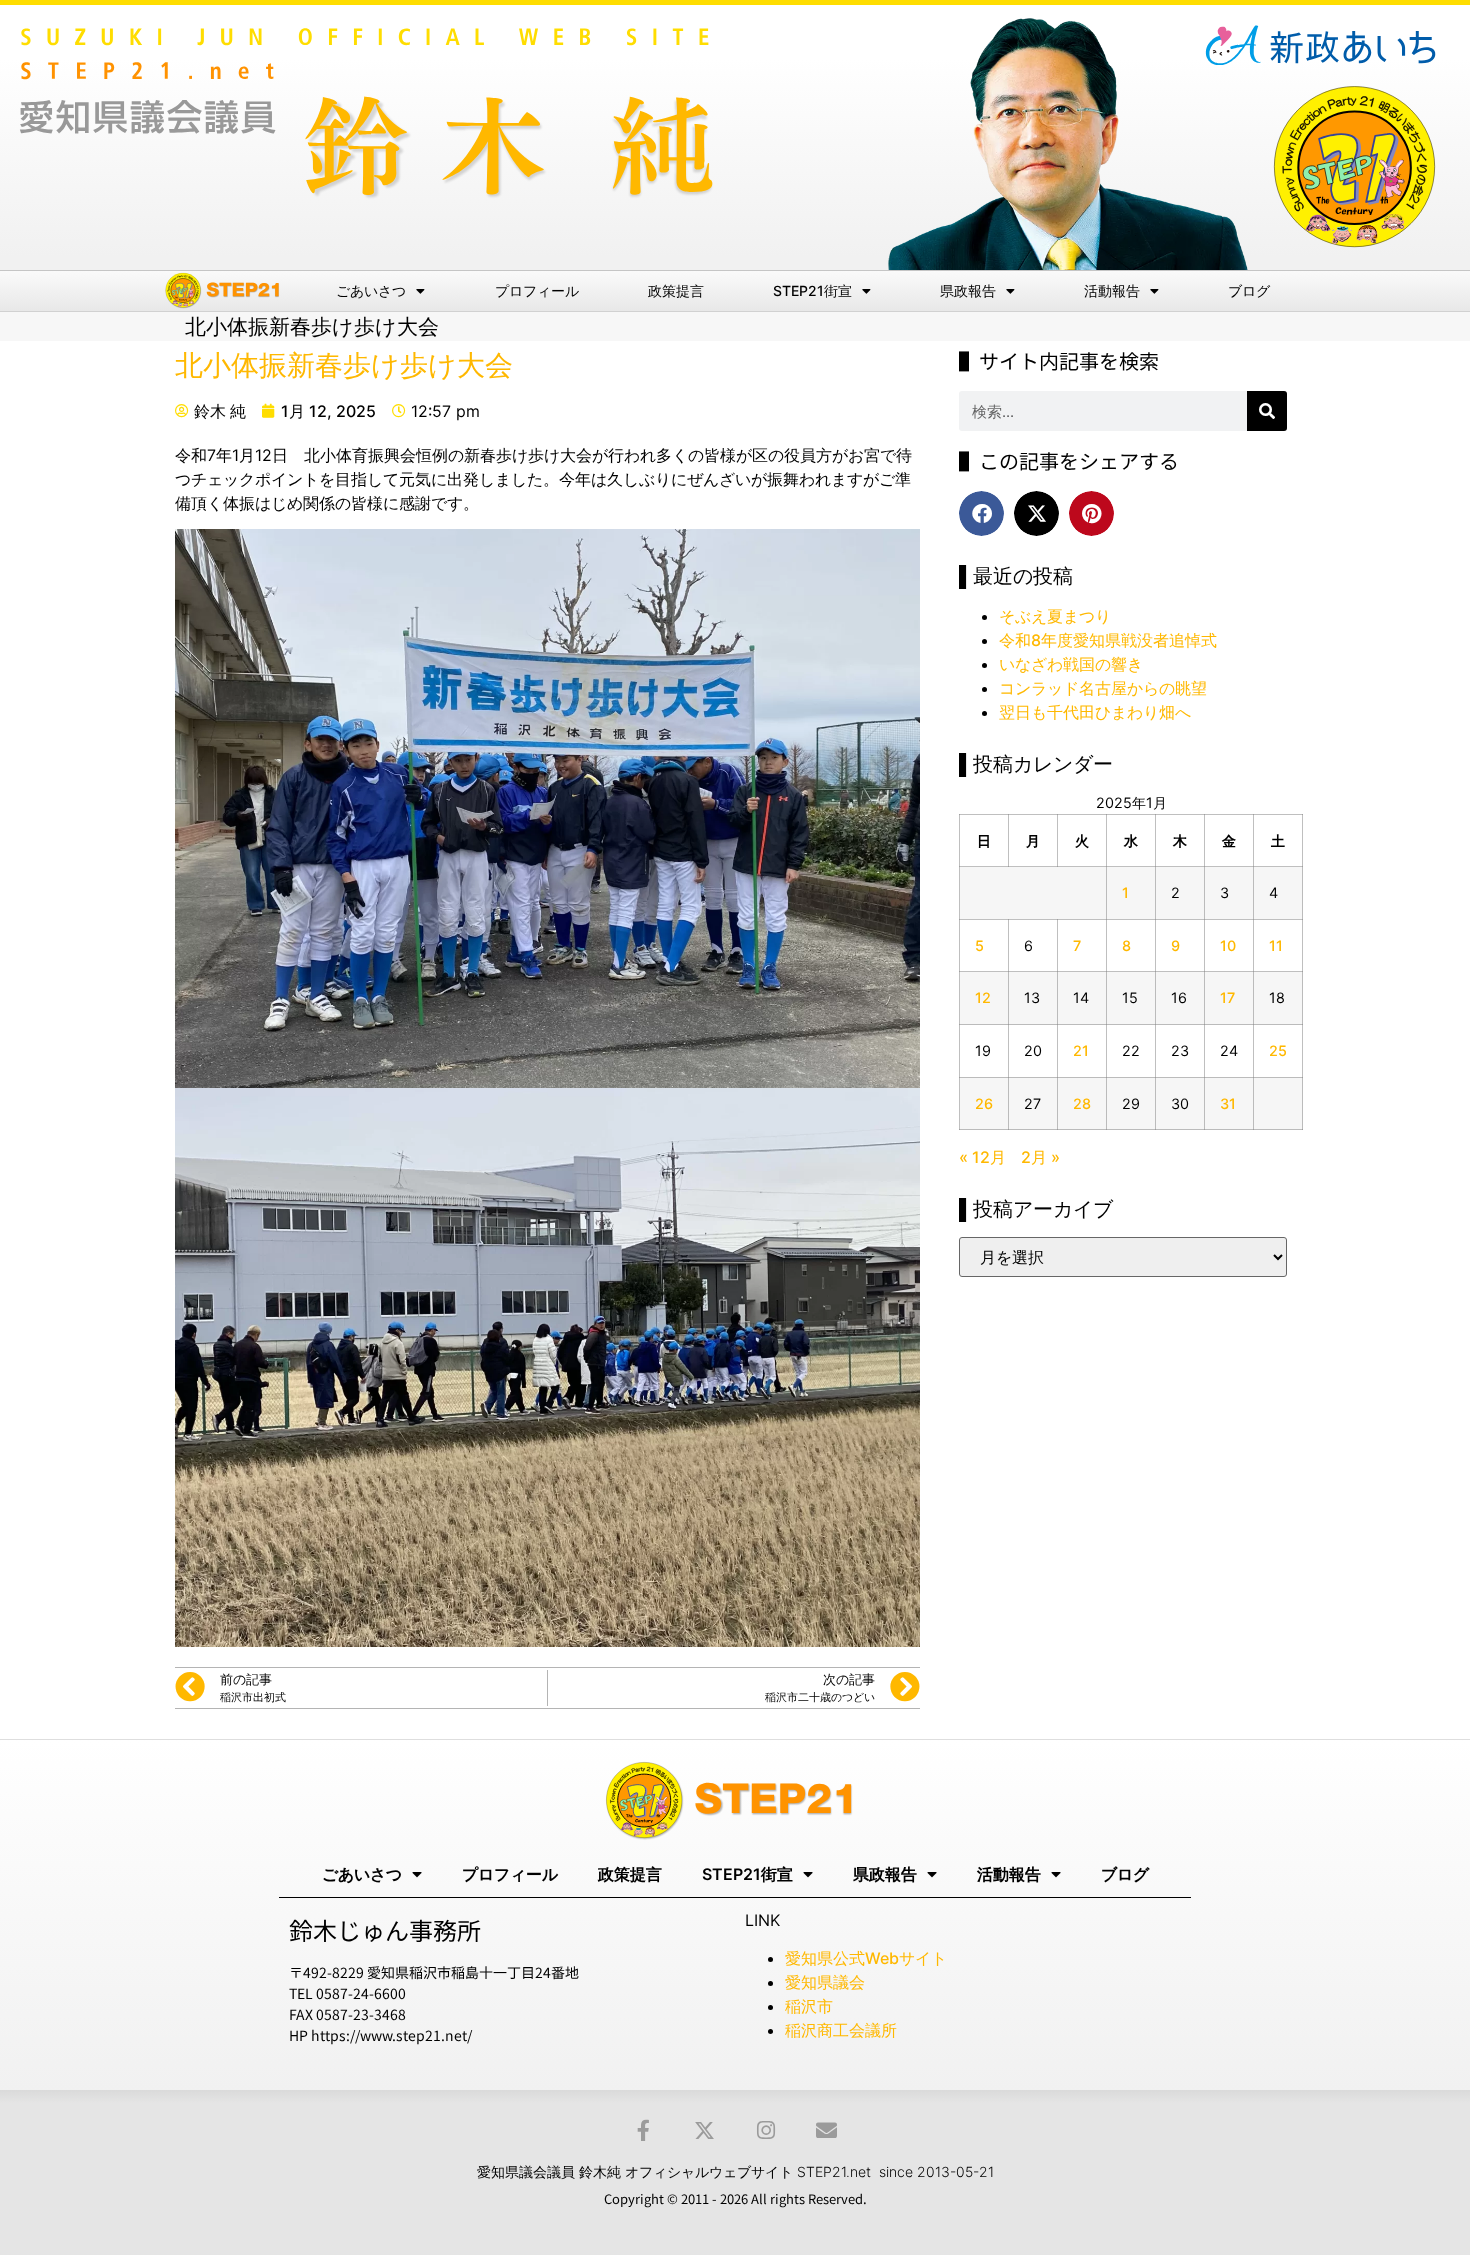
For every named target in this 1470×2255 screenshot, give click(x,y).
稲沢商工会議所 (841, 2030)
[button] (981, 513)
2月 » (1040, 1157)
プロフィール (537, 290)
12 (983, 997)
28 (1082, 1103)
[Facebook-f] (643, 2130)
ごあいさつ (371, 290)
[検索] (1267, 411)
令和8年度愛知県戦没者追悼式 (1108, 640)
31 (1228, 1103)
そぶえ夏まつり (1055, 616)
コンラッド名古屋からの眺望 (1103, 688)
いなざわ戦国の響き (1071, 664)
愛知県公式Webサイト (866, 1958)
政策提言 (676, 290)
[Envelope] (826, 2130)
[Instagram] (765, 2130)
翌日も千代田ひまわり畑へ (1095, 712)
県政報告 (968, 290)
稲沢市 (809, 2006)
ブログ (1249, 290)
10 (1228, 945)
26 (984, 1103)
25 (1278, 1050)
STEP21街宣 (812, 290)
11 (1276, 945)
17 (1227, 997)
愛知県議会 (825, 1982)
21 (1081, 1050)
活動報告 (1112, 290)
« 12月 (982, 1157)
